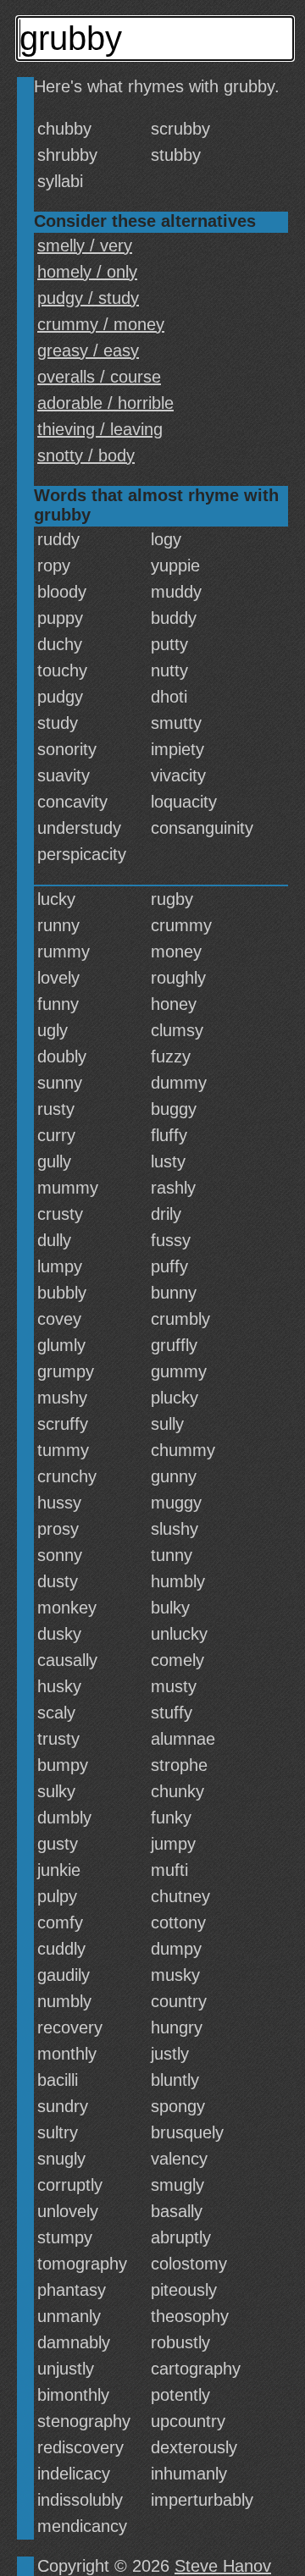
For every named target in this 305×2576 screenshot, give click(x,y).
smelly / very (85, 245)
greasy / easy (88, 350)
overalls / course (99, 377)
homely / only (87, 272)
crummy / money (101, 324)
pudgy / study (88, 298)
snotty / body (86, 455)
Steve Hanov (223, 2566)
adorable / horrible (105, 403)
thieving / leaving (100, 429)
